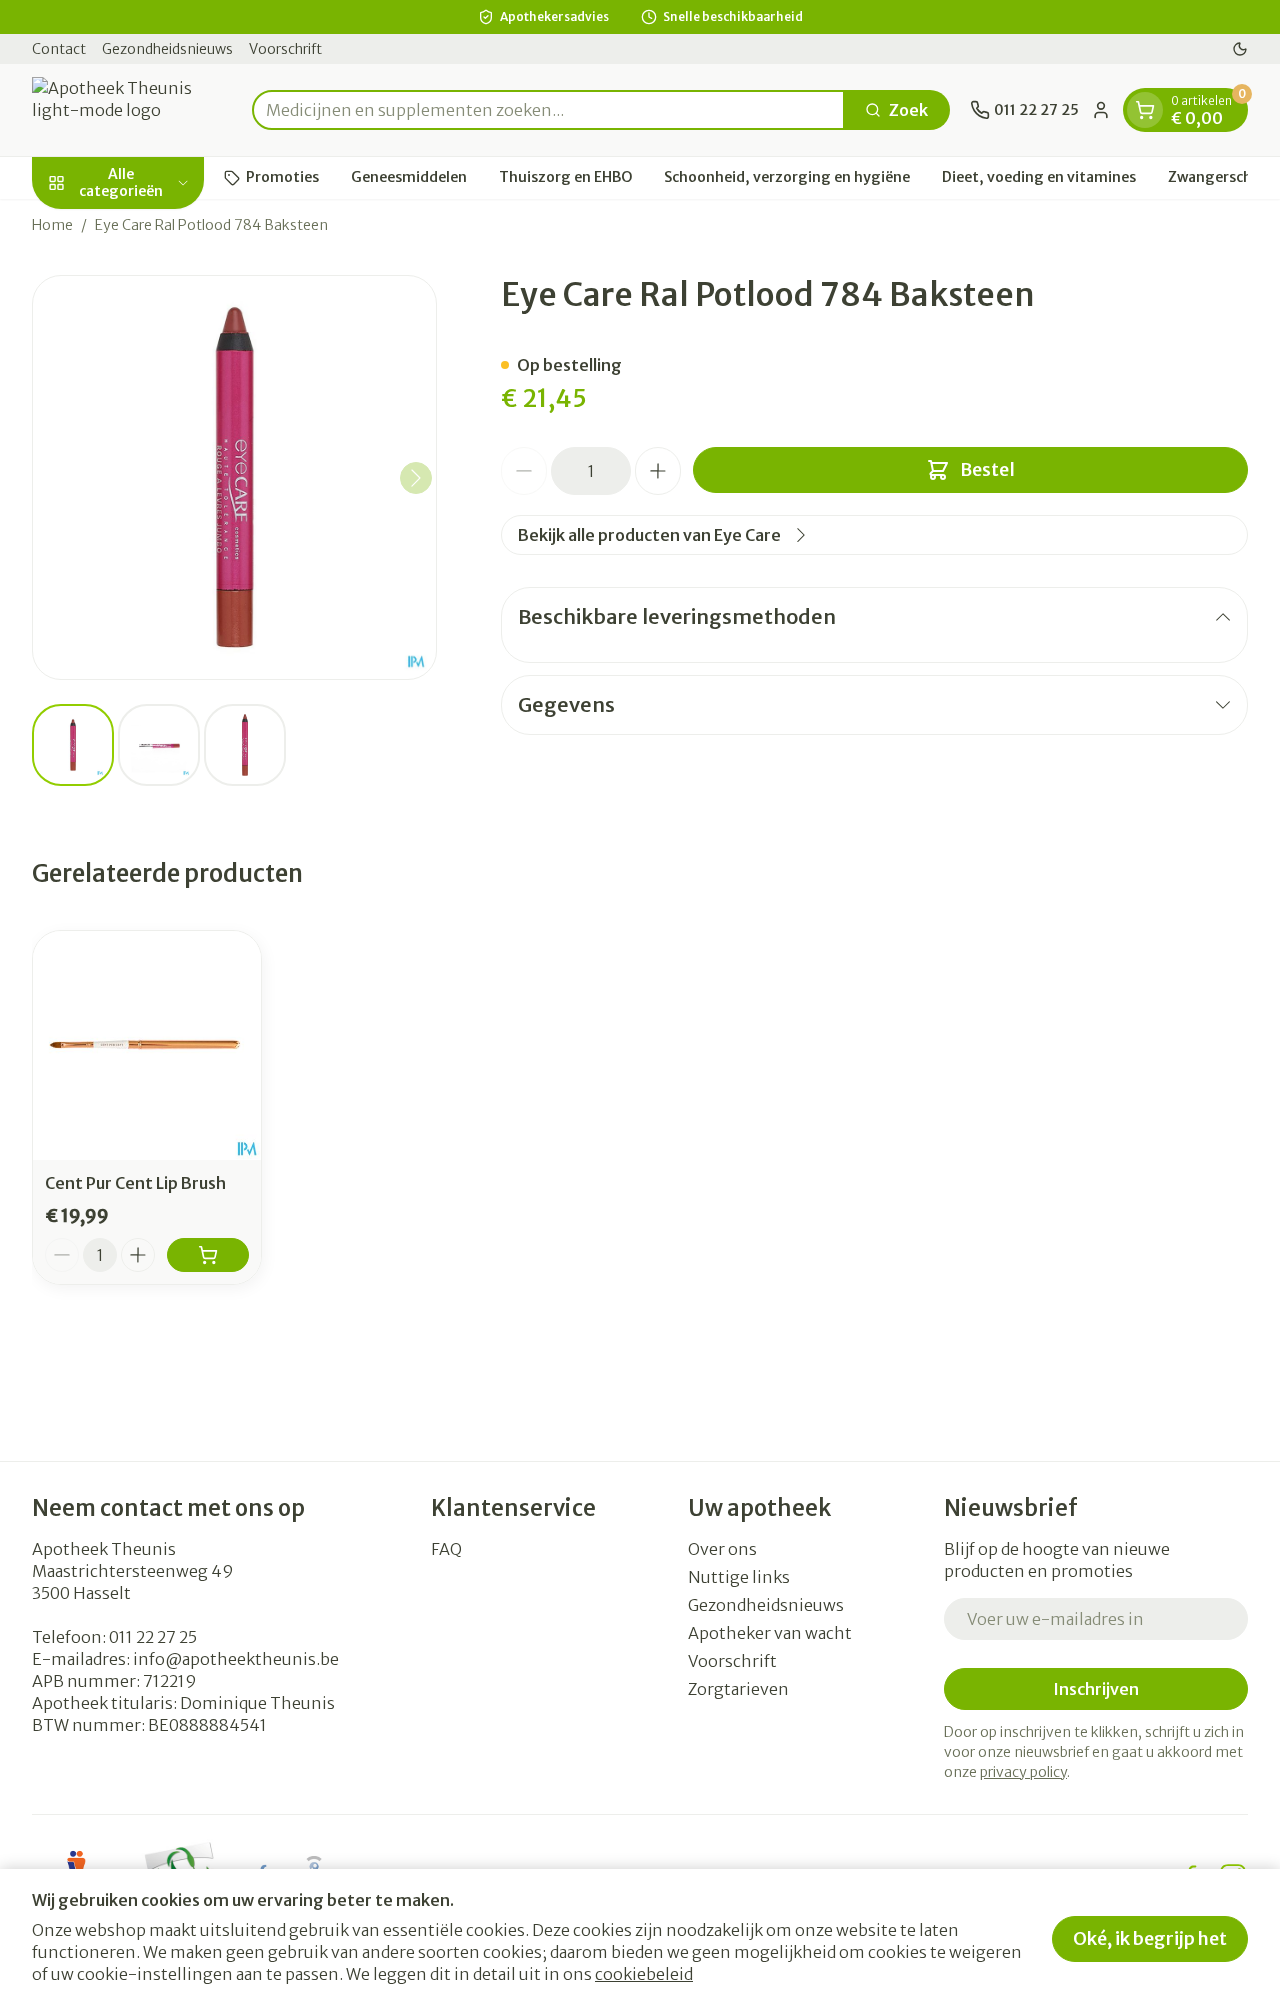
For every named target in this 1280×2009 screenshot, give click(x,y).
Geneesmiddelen (409, 177)
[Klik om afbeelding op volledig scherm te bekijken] (234, 477)
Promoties (282, 177)
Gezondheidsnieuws (167, 49)
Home (52, 225)
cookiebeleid (644, 1974)
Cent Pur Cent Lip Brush (135, 1183)
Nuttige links (739, 1577)
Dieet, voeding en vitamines (1039, 177)
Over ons (722, 1549)
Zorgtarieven (738, 1689)
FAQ (446, 1549)
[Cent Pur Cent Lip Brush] (147, 1045)
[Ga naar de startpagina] (132, 110)
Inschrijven (1096, 1689)
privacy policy (1023, 1772)
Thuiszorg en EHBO (565, 177)
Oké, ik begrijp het (1150, 1938)
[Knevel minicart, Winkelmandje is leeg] (1145, 110)
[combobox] (548, 110)
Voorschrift (285, 49)
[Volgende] (416, 478)
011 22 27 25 (153, 1637)
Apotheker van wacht (770, 1633)
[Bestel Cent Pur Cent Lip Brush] (208, 1255)
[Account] (1101, 110)
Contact (59, 49)
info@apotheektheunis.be (236, 1659)
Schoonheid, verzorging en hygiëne (787, 177)
